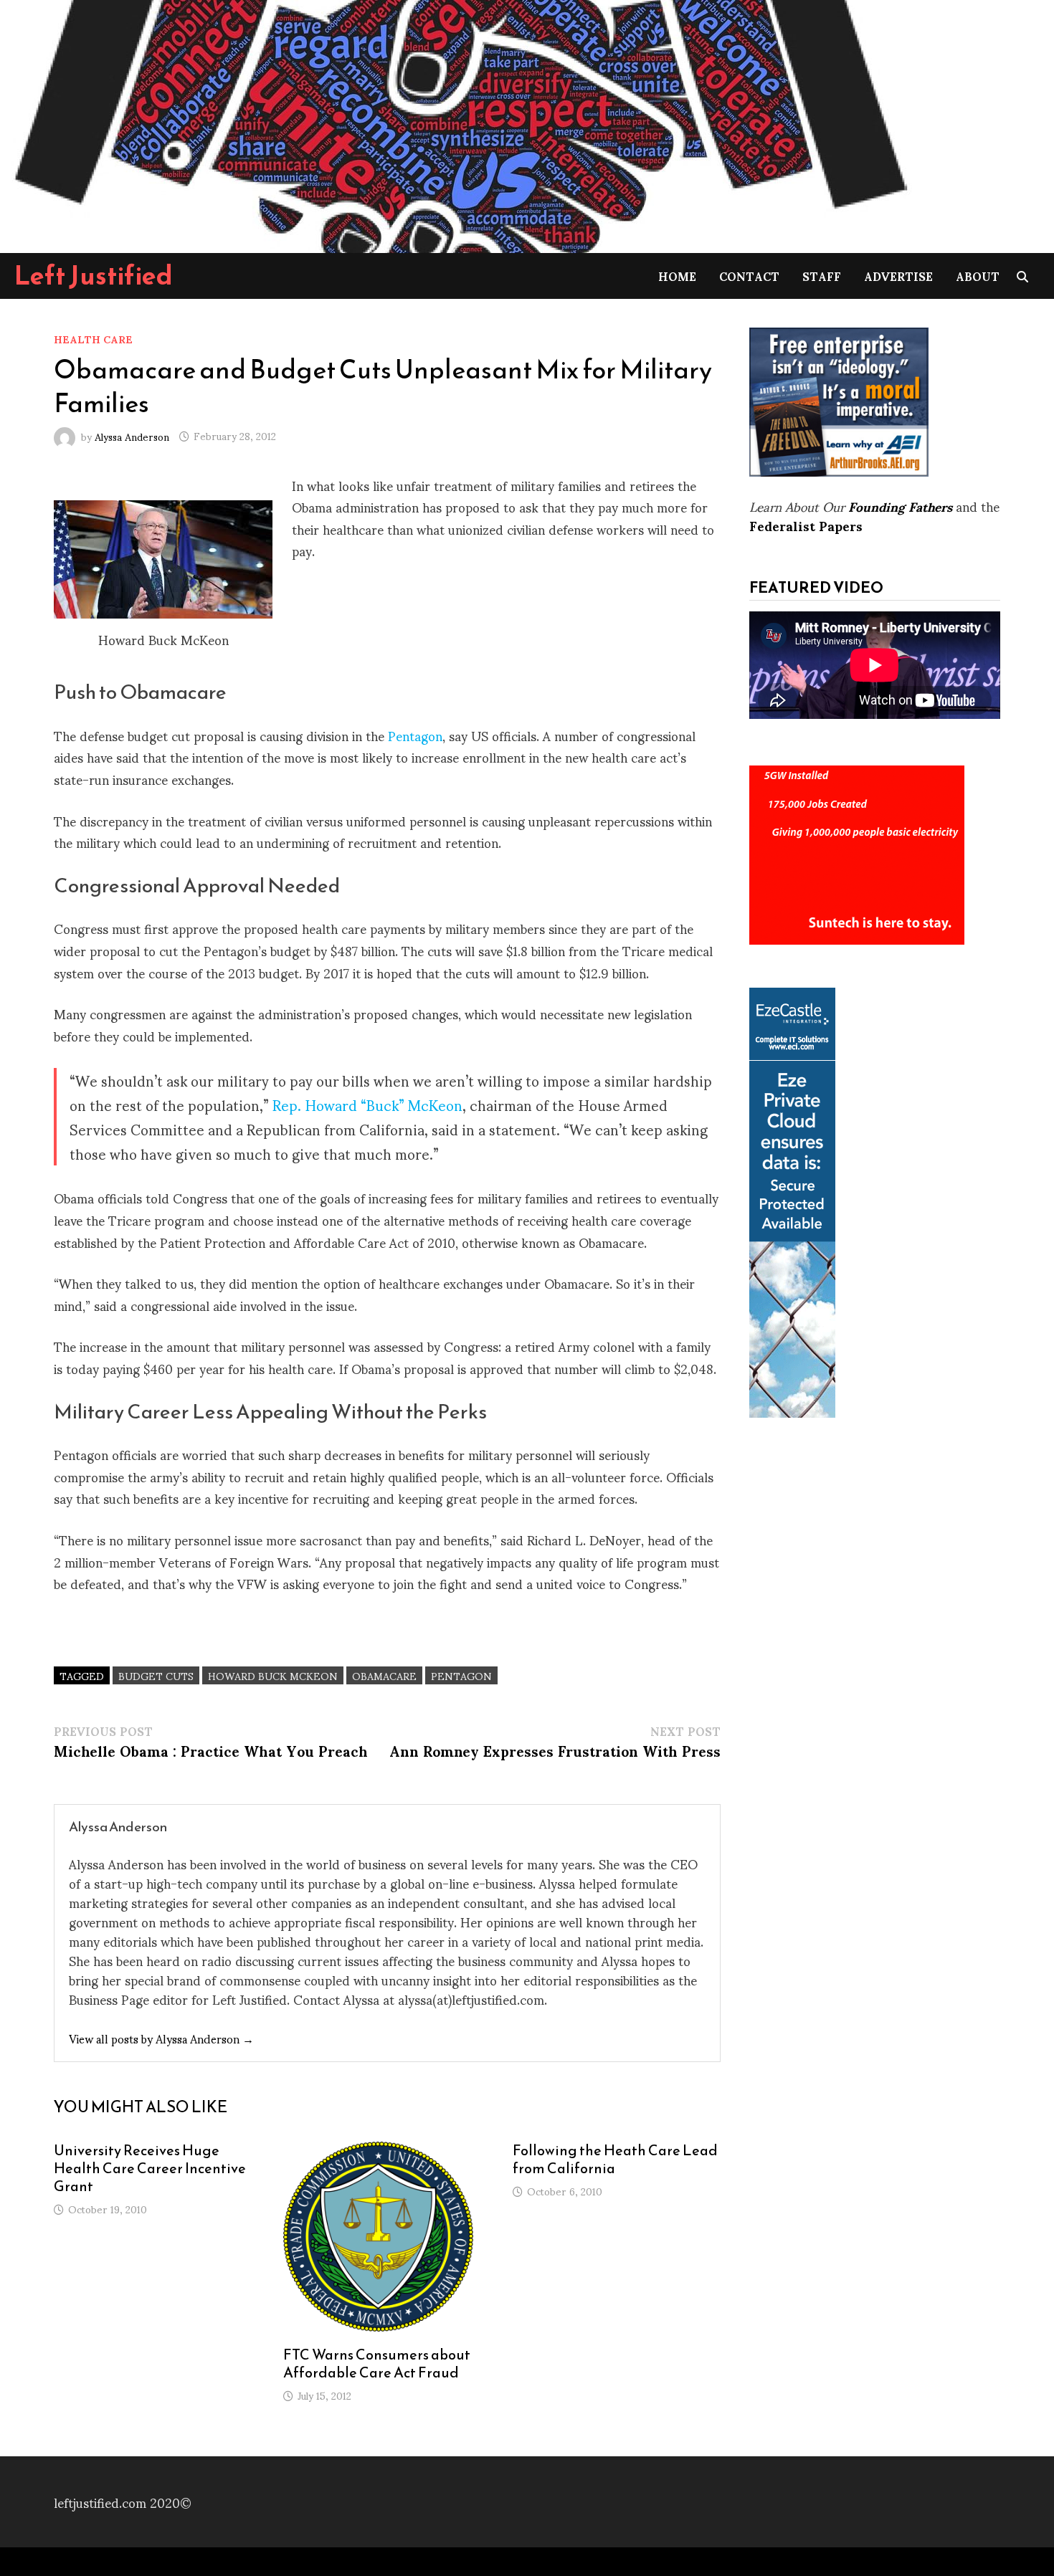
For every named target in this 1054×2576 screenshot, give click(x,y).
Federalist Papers (806, 525)
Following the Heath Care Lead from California (615, 2159)
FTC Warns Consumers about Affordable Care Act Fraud (377, 2363)
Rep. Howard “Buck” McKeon (367, 1105)
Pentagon (415, 735)
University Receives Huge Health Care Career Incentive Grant (150, 2168)
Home (677, 276)
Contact (749, 276)
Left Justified (94, 275)
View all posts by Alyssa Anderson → (161, 2038)
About (978, 276)
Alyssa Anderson (132, 435)
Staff (822, 276)
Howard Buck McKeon (273, 1675)
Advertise (898, 276)
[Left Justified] (459, 124)
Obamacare (384, 1675)
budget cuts (156, 1675)
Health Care (93, 339)
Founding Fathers (900, 506)
